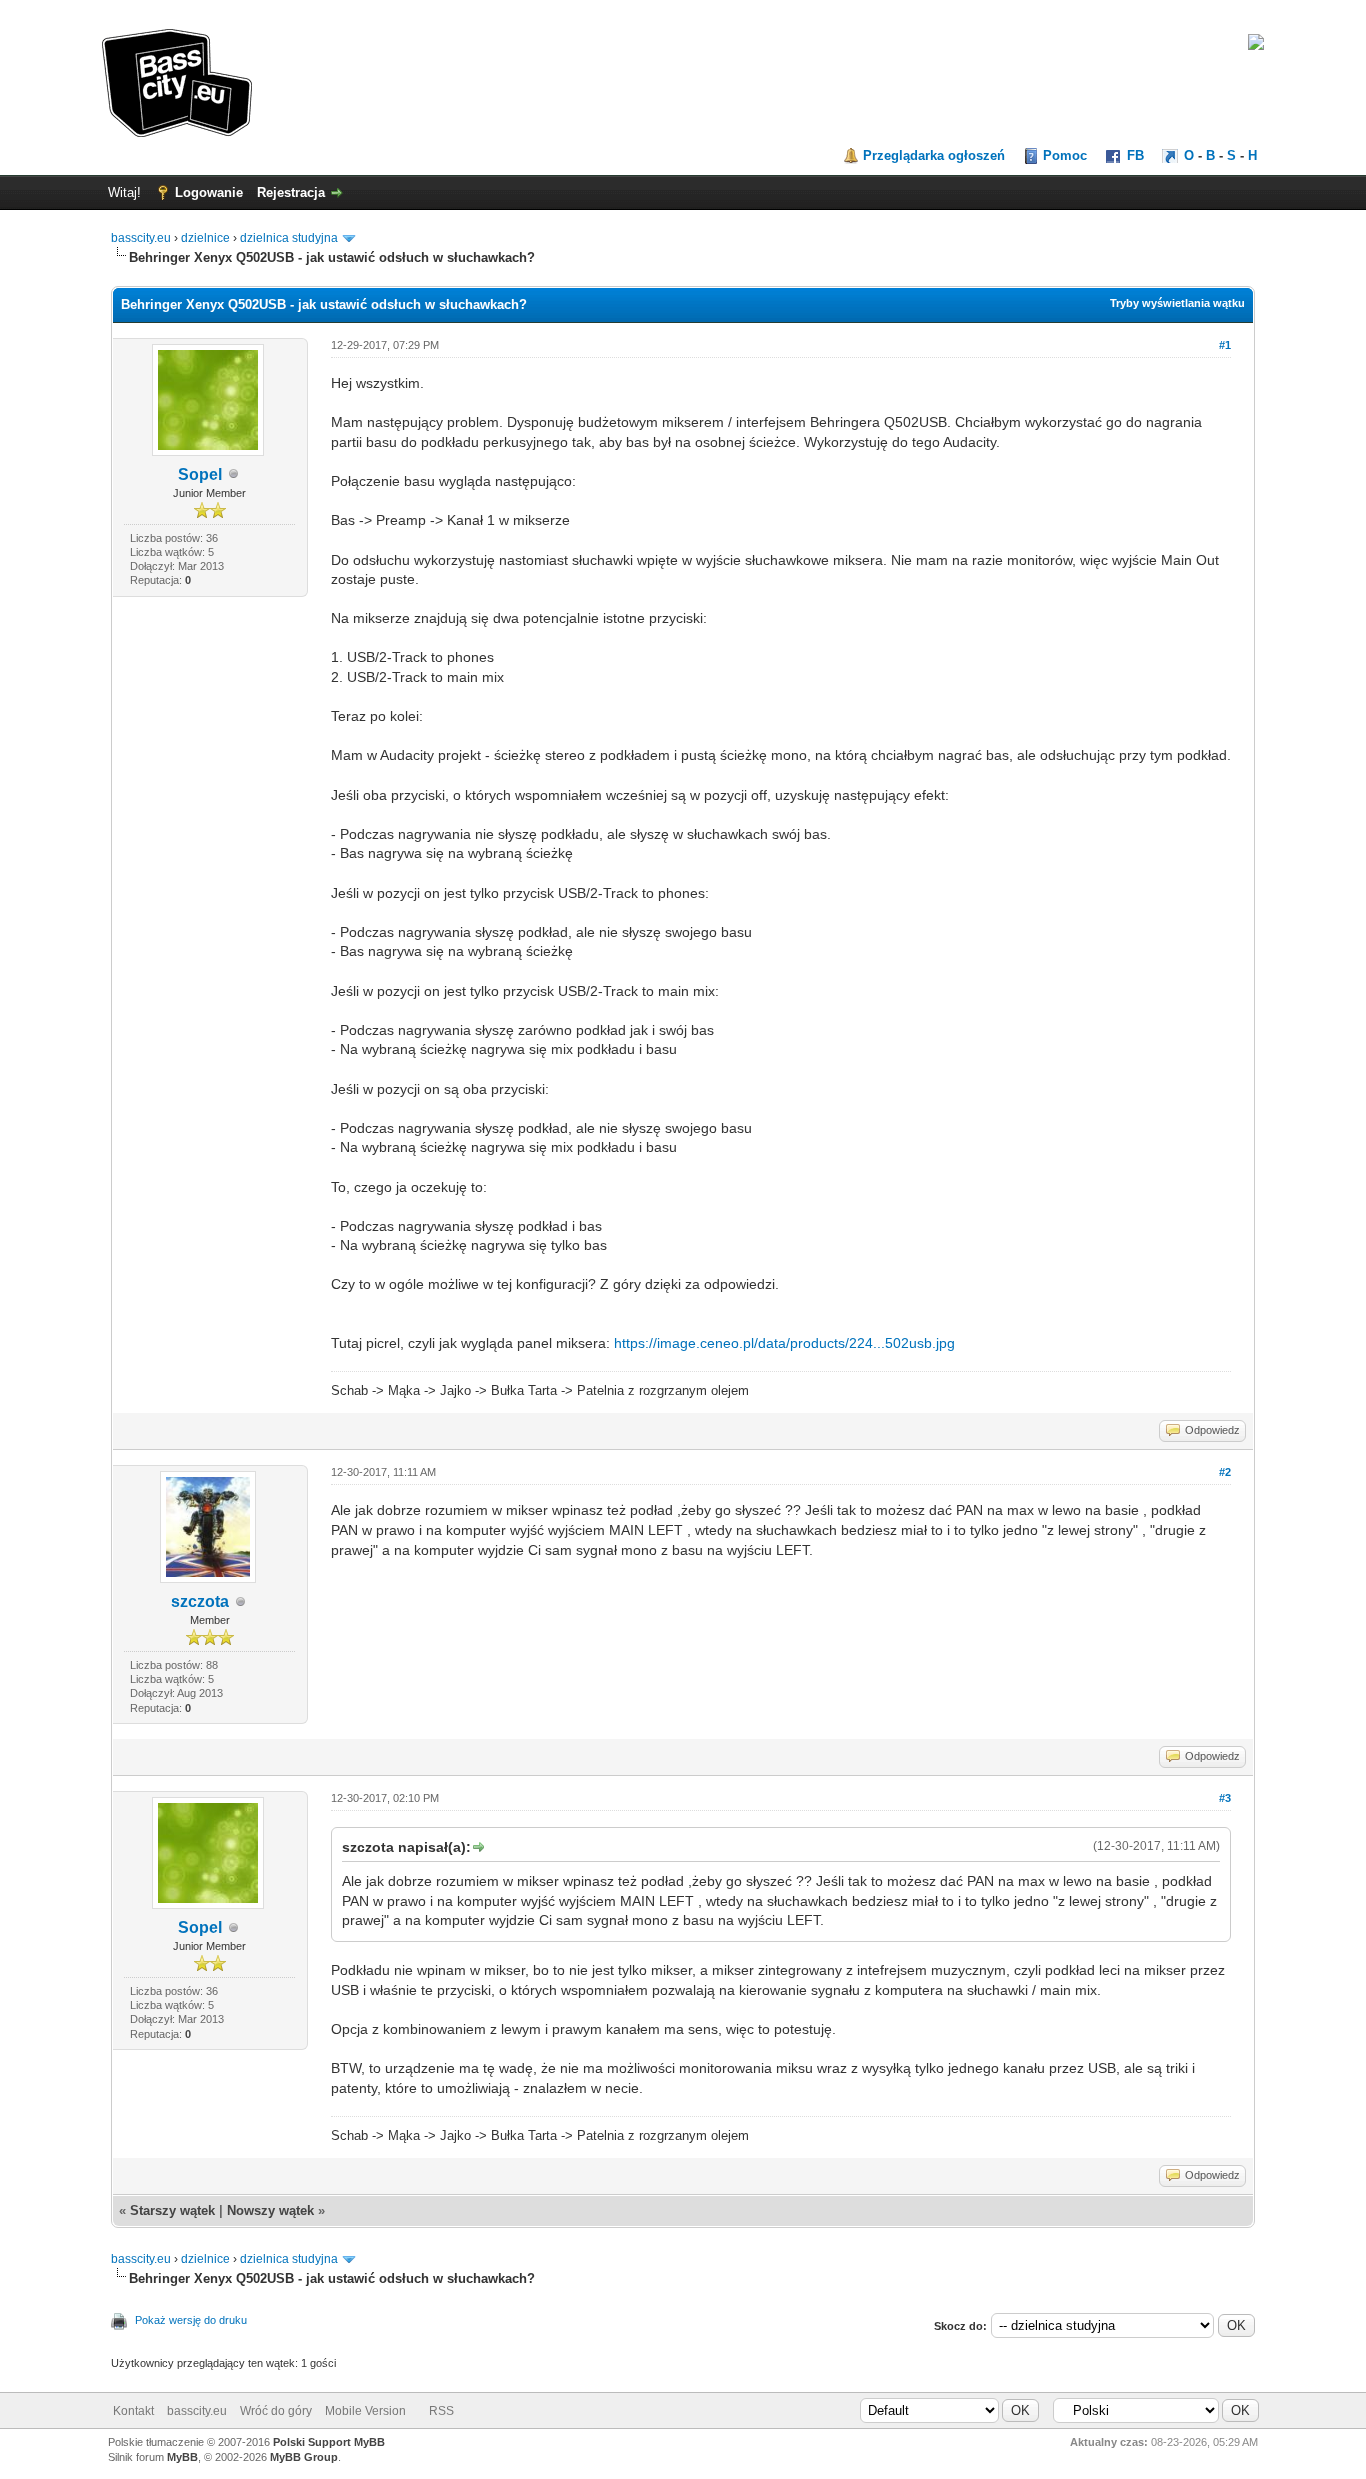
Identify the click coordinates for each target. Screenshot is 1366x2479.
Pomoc (1065, 155)
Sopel (200, 474)
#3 (1225, 1798)
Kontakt (133, 2411)
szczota (200, 1601)
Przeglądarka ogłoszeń (934, 155)
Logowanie (209, 192)
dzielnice (205, 238)
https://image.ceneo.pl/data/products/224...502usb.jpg (784, 1343)
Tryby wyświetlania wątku (1177, 303)
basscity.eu (141, 238)
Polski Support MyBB (329, 2442)
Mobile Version (365, 2411)
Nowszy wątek (270, 2210)
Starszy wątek (172, 2210)
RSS (441, 2411)
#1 (1225, 345)
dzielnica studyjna (289, 238)
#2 (1225, 1472)
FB (1135, 155)
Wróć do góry (276, 2411)
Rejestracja (291, 192)
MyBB (182, 2457)
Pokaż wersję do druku (191, 2320)
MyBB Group (304, 2457)
